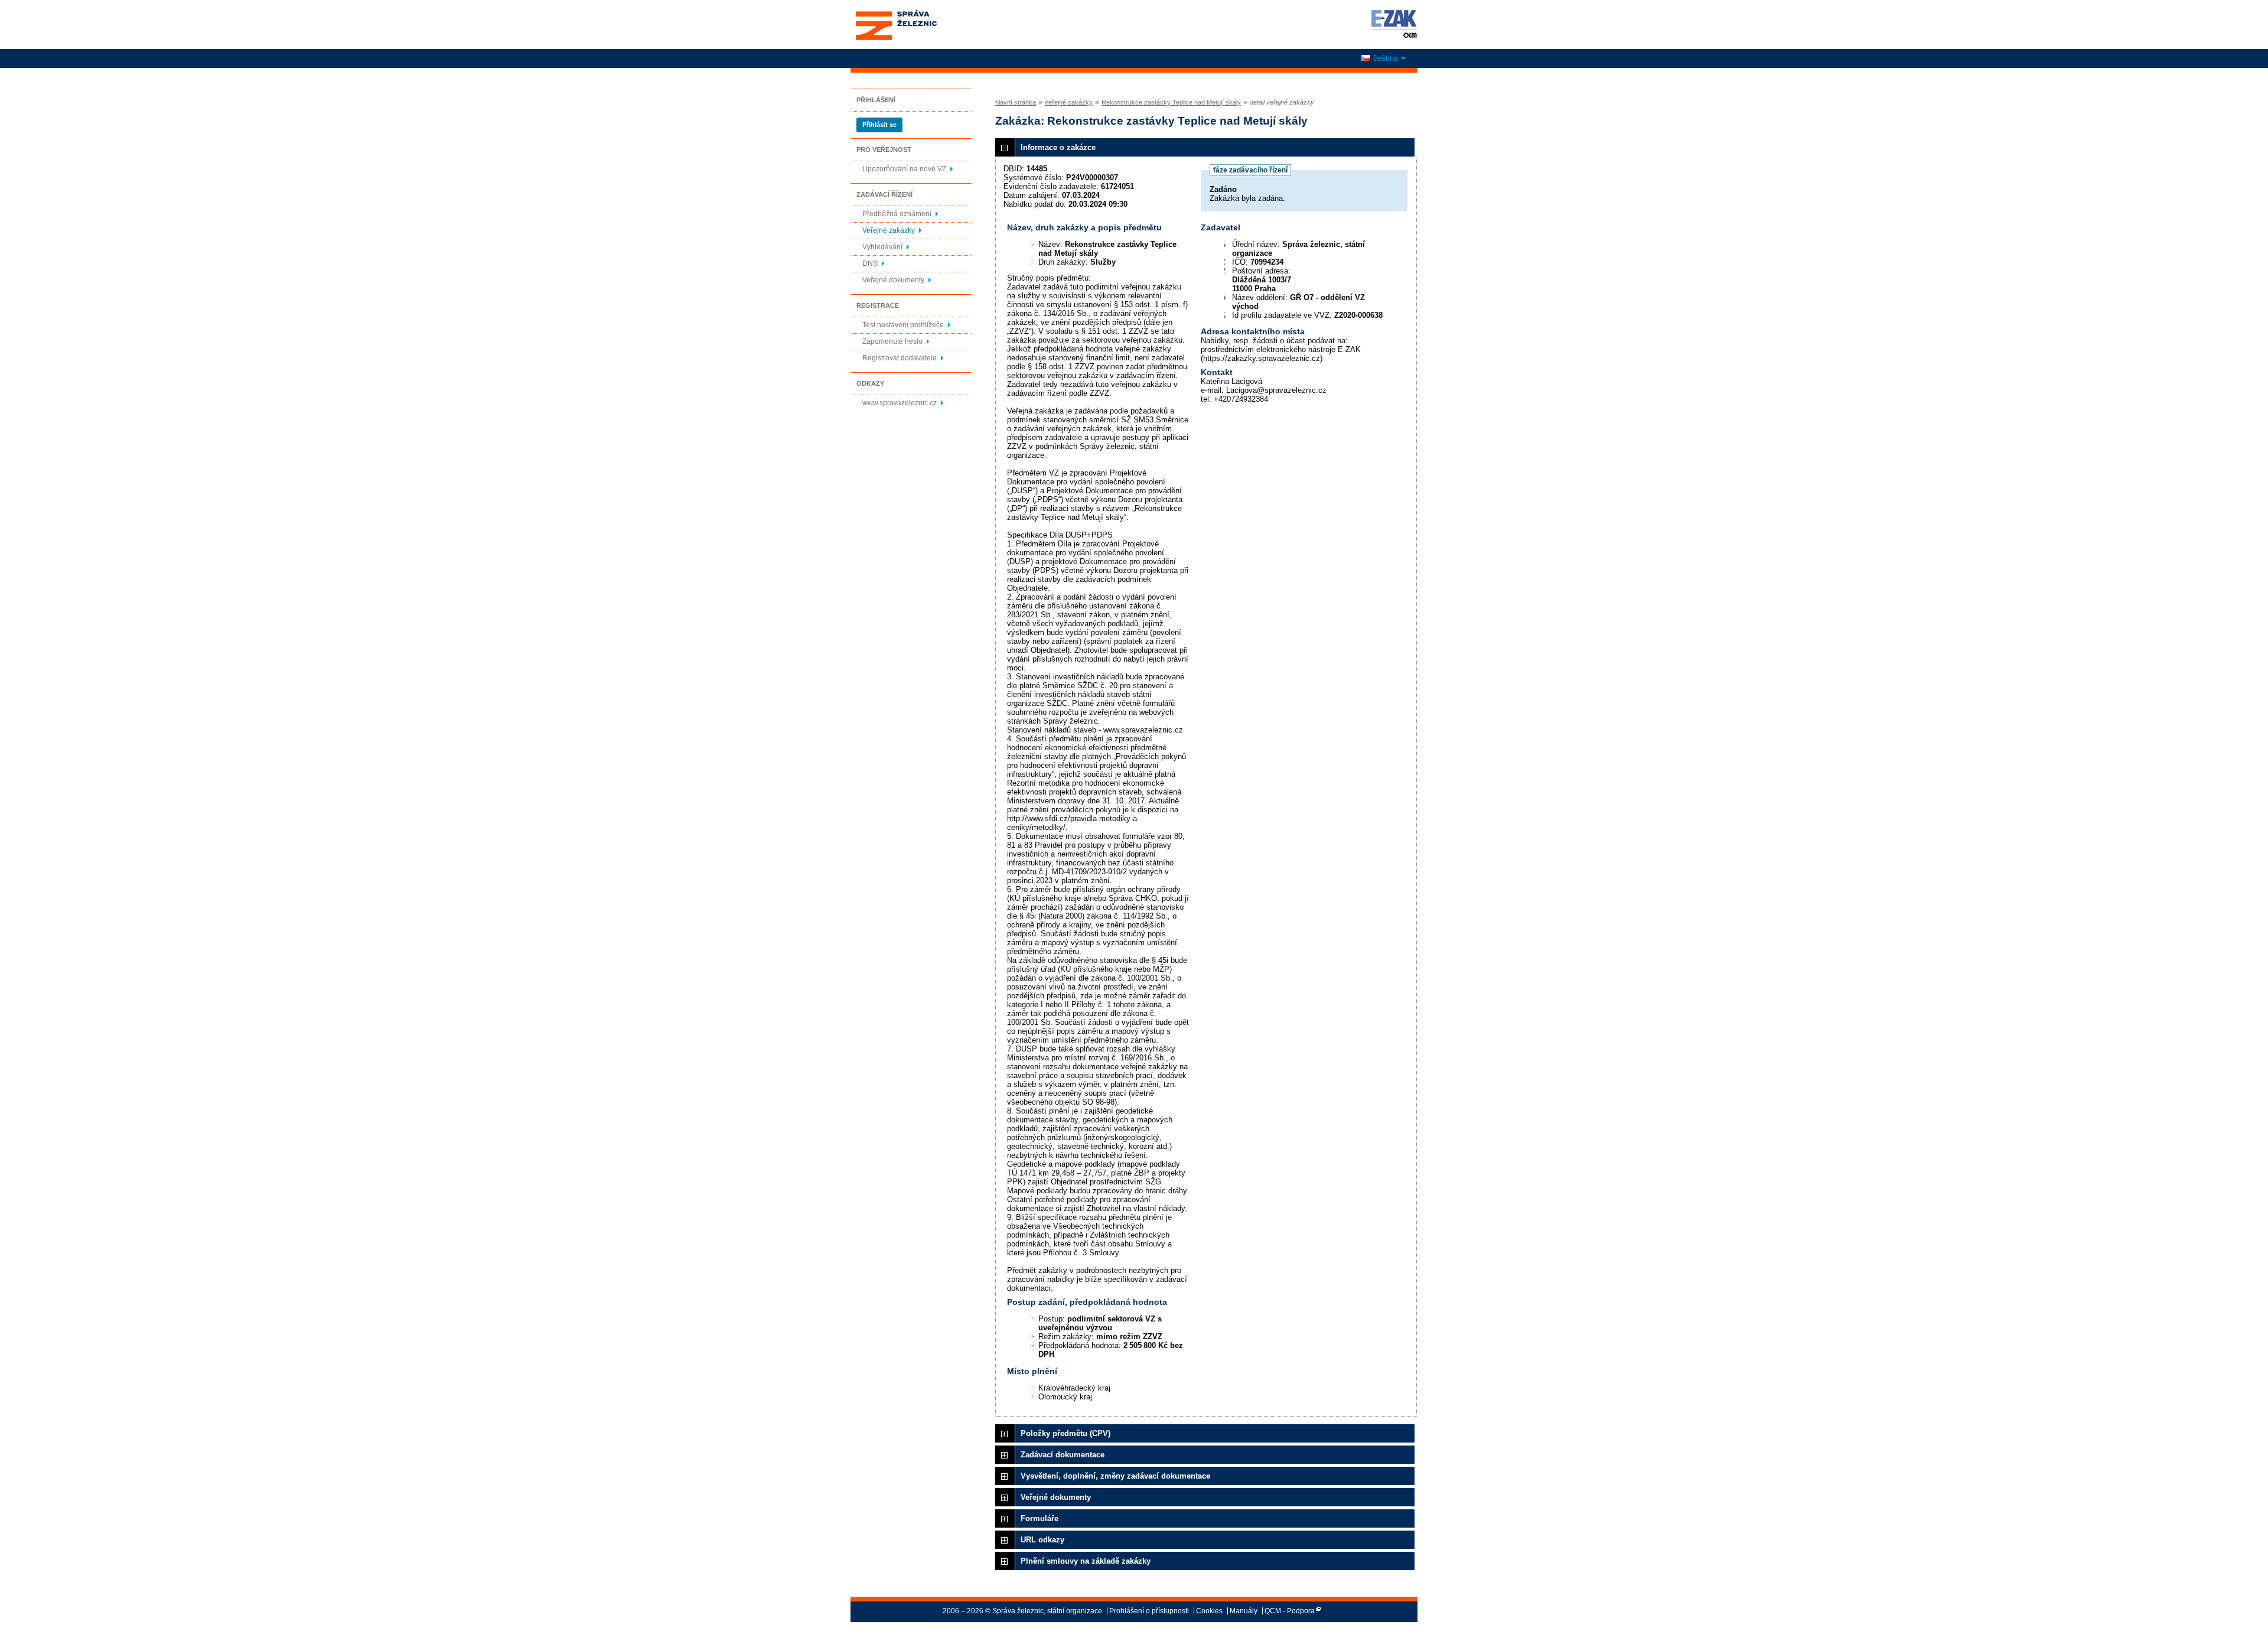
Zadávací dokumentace (1063, 1455)
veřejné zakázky (1069, 102)
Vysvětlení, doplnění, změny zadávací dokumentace (1115, 1476)
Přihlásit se (879, 125)
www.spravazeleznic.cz (900, 403)
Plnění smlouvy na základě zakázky (1086, 1561)
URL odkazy (1042, 1540)
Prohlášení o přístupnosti (1149, 1611)
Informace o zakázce (1058, 147)
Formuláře (1039, 1518)
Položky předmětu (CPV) (1065, 1433)
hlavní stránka (1016, 102)
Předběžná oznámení (897, 214)
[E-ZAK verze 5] (1392, 24)
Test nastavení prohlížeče (903, 325)
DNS (870, 263)
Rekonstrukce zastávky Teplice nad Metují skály (1171, 102)
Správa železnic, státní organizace (896, 14)
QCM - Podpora (1290, 1611)
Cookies (1209, 1611)
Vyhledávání (882, 247)
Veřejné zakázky (889, 230)
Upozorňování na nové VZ (904, 169)
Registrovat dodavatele (900, 358)
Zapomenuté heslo (892, 341)
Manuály (1244, 1611)
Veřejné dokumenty (893, 280)
